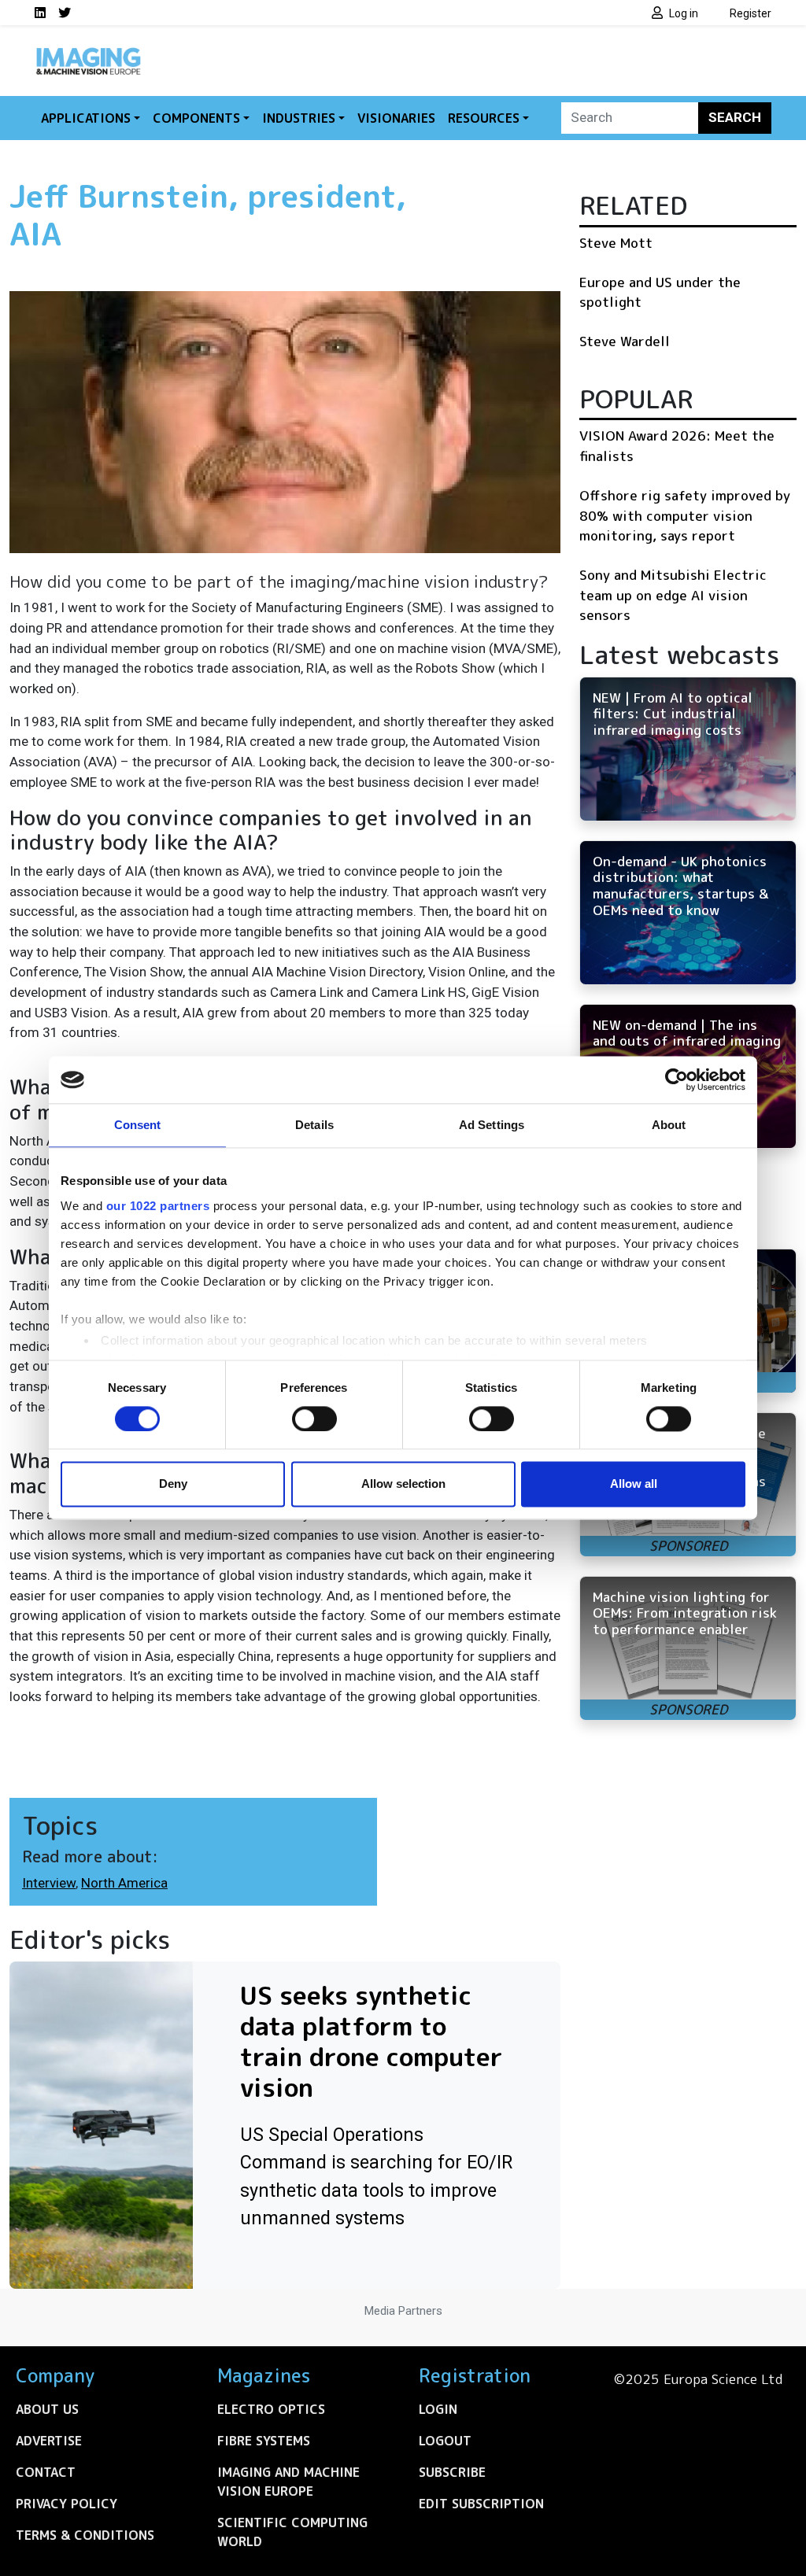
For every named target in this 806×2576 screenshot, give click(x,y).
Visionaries (396, 118)
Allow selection (403, 1484)
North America (124, 1883)
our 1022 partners (158, 1206)
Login (438, 2409)
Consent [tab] (138, 1125)
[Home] (88, 54)
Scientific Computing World (292, 2532)
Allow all (634, 1484)
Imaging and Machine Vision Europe (288, 2482)
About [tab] (669, 1125)
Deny (173, 1484)
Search (735, 117)
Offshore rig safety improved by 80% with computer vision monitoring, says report (685, 515)
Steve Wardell (625, 341)
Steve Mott (616, 243)
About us (47, 2409)
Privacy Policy (67, 2504)
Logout (445, 2441)
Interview (49, 1883)
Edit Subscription (481, 2504)
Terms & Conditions (85, 2535)
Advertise (49, 2441)
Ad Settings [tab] (492, 1125)
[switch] (314, 1419)
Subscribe (452, 2472)
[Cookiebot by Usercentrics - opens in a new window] (677, 1079)
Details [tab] (314, 1125)
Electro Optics (271, 2409)
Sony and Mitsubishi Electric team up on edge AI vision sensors (673, 595)
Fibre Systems (264, 2441)
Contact (46, 2472)
